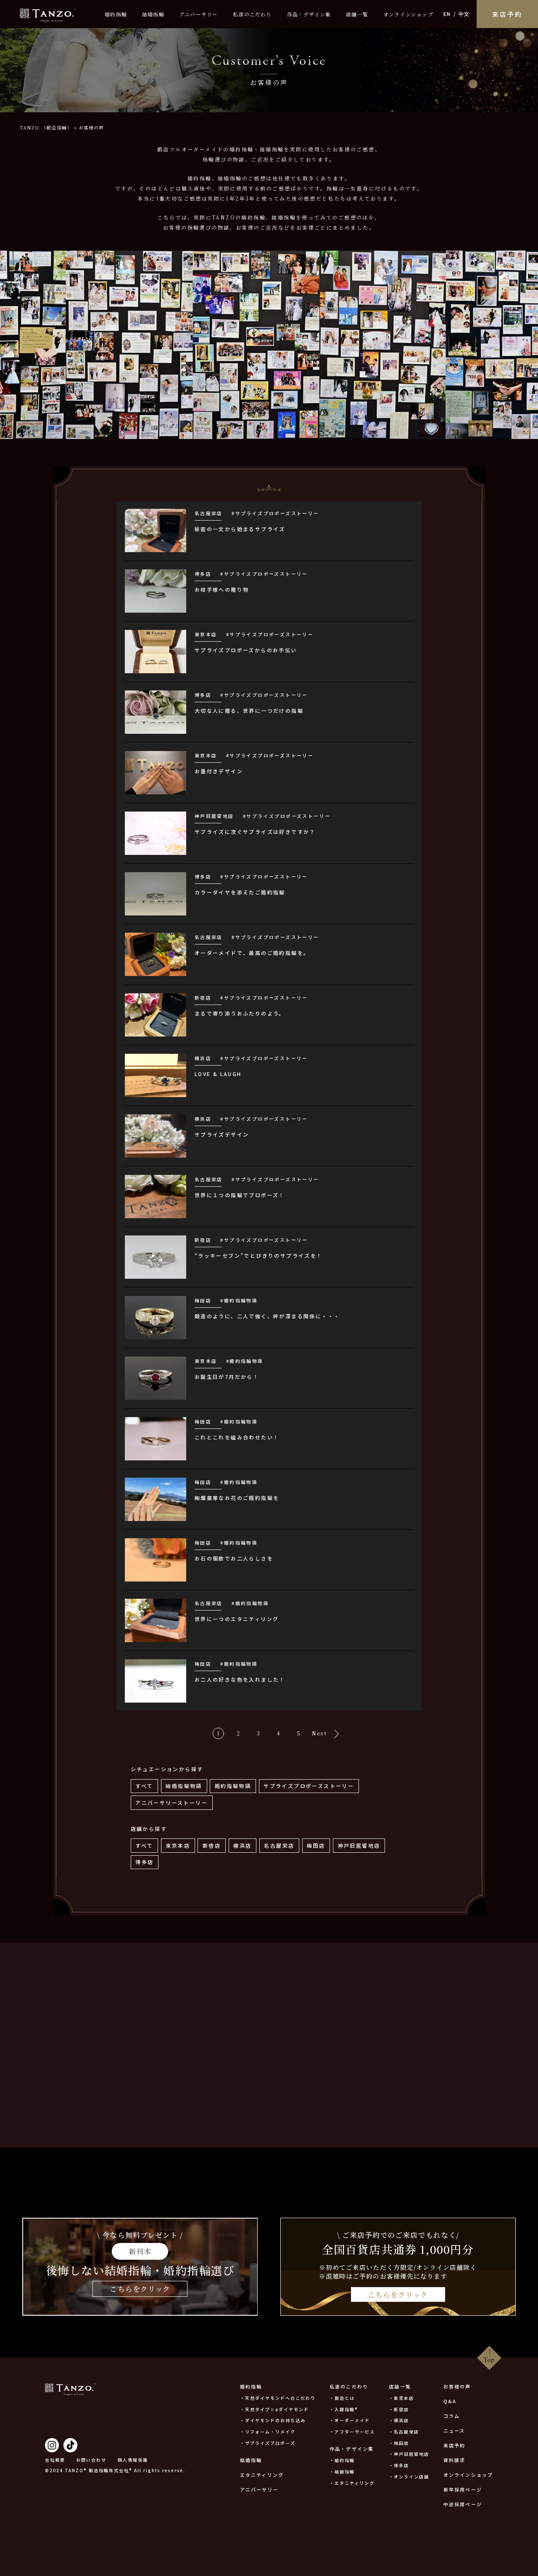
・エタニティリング (352, 2483)
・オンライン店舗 (409, 2477)
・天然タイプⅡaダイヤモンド (274, 2409)
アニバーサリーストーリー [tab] (171, 1802)
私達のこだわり (252, 14)
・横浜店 (399, 2420)
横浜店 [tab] (242, 1845)
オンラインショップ (408, 14)
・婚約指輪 (342, 2460)
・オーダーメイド (350, 2420)
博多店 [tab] (144, 1862)
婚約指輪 (116, 14)
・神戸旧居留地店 (409, 2454)
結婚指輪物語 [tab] (184, 1786)
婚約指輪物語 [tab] (233, 1786)
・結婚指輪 (342, 2472)
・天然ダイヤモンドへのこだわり (278, 2398)
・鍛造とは (342, 2398)
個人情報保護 (133, 2460)
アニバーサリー (199, 14)
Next (320, 1733)
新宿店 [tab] (212, 1845)
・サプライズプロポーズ (268, 2443)
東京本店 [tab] (178, 1845)
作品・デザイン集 (309, 14)
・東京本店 (401, 2398)
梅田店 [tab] (316, 1845)
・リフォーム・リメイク (268, 2432)
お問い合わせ (91, 2460)
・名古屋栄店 (404, 2432)
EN (447, 14)
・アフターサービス (352, 2432)
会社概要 (55, 2460)
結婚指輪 (153, 14)
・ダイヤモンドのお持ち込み (273, 2420)
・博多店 (399, 2465)
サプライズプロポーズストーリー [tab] (309, 1786)
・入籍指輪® (344, 2409)
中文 (464, 14)
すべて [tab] (144, 1786)
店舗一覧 (357, 14)
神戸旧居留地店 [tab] (359, 1845)
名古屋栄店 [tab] (279, 1845)
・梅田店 (399, 2443)
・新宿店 (399, 2409)
